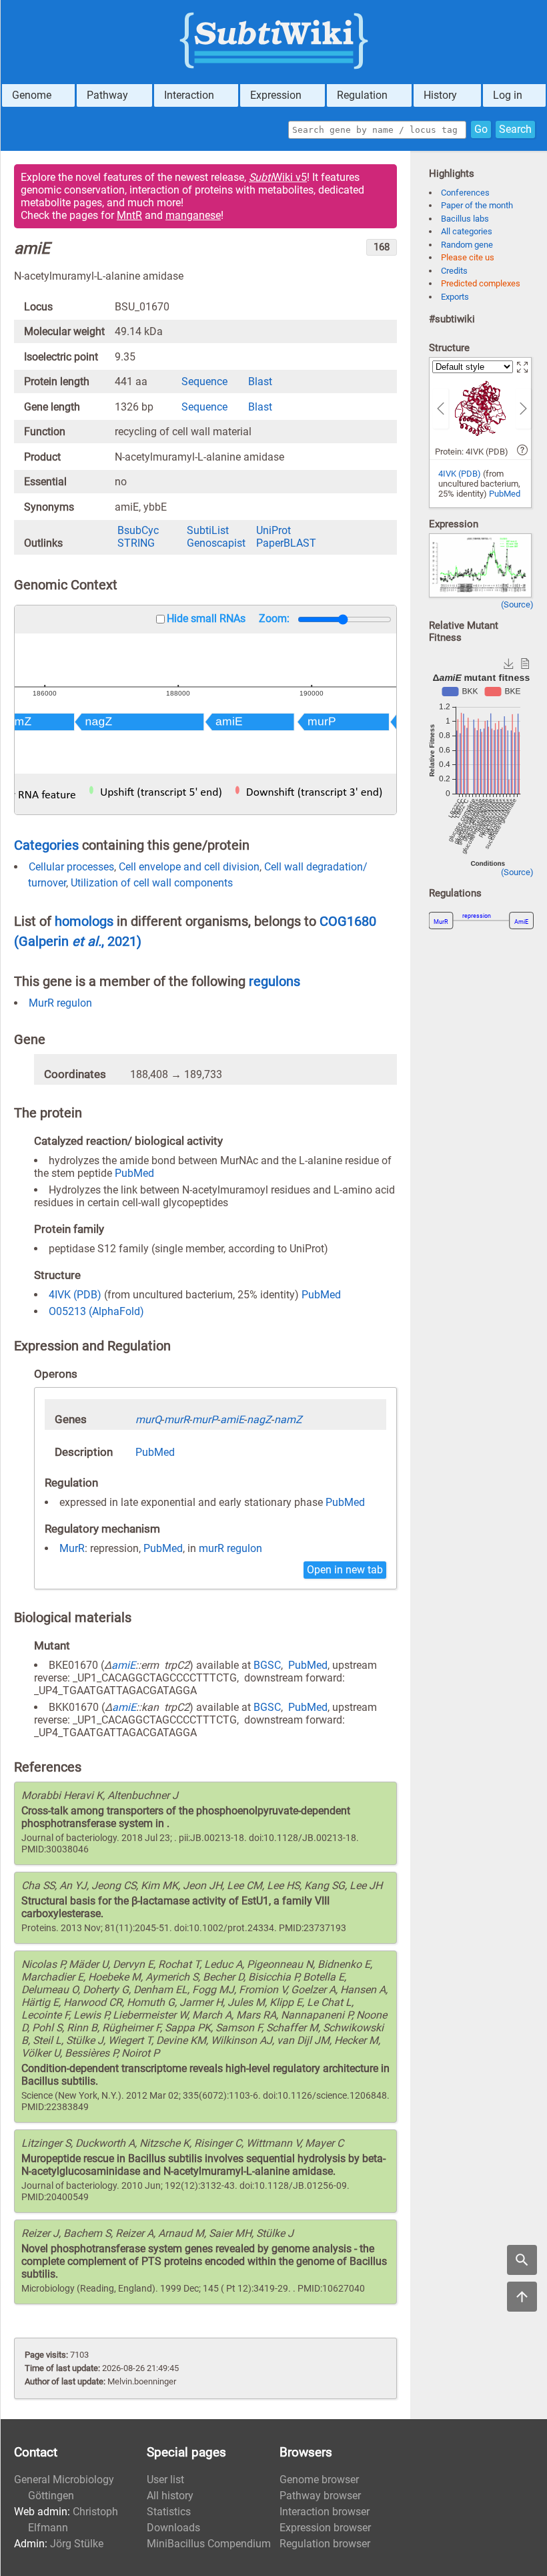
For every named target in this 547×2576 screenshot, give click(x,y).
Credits (454, 271)
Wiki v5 (278, 177)
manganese (193, 215)
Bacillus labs (465, 219)
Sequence (204, 381)
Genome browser (319, 2480)
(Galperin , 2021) (78, 941)
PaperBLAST (286, 543)
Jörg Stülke (77, 2544)
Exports (455, 297)
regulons (275, 981)
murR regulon (230, 1548)
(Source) (517, 604)
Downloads (173, 2528)
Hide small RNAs (206, 618)
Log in (508, 95)
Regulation (362, 95)
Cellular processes (71, 867)
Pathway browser (320, 2496)
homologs (84, 921)
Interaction (189, 95)
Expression (276, 95)
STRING (136, 543)
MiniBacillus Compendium (209, 2544)
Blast (260, 381)
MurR (72, 1548)
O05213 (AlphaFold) (96, 1311)
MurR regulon (60, 1003)
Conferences (465, 193)
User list (165, 2480)
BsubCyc (138, 530)
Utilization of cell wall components (152, 883)
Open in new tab (345, 1570)
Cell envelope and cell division (189, 867)
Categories (46, 845)
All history (170, 2496)
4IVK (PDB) (75, 1295)
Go (481, 129)
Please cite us (468, 257)
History (440, 95)
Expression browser (325, 2528)
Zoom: (274, 618)
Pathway (107, 95)
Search (515, 129)
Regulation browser (325, 2544)
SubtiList (208, 530)
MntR (129, 215)
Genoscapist (216, 543)
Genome (32, 95)
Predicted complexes (481, 283)
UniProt (273, 530)
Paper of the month (477, 205)
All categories (467, 231)
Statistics (169, 2512)
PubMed (134, 1173)
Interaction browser (325, 2512)
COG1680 (348, 921)
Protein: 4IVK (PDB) (472, 452)
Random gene (467, 245)
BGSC (267, 1665)
